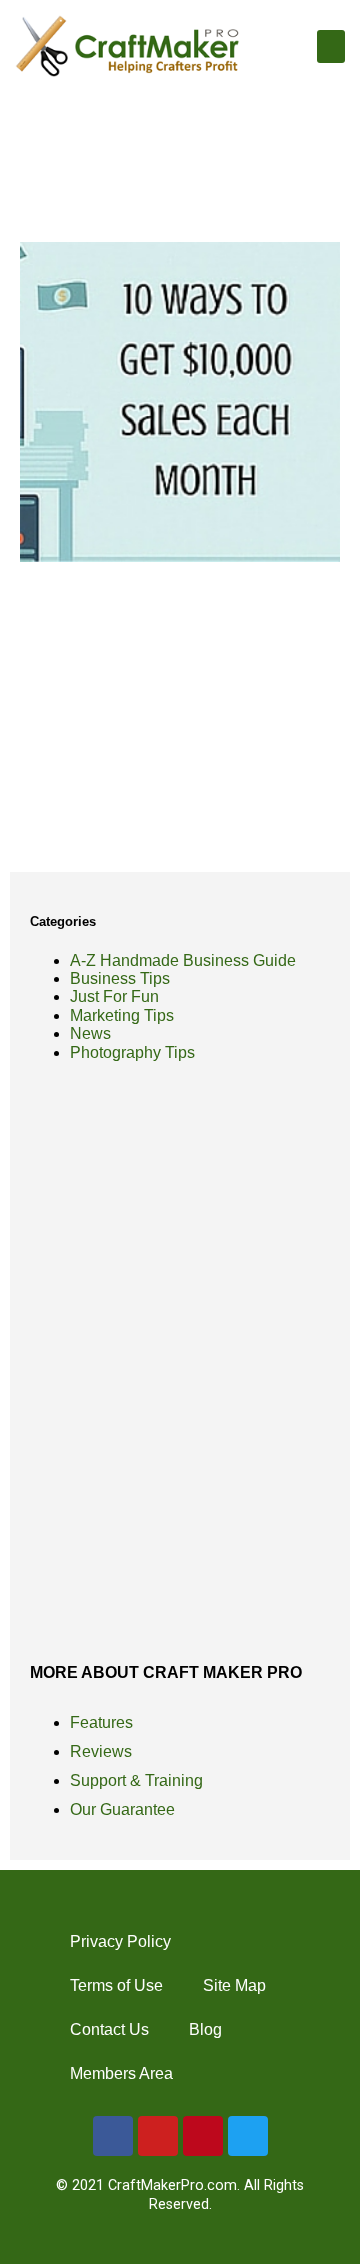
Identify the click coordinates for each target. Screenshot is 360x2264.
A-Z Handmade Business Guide (183, 960)
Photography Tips (132, 1052)
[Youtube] (158, 2136)
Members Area (121, 2073)
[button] (331, 46)
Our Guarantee (122, 1809)
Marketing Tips (122, 1015)
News (90, 1033)
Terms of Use (116, 1985)
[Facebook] (113, 2136)
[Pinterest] (203, 2136)
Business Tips (120, 978)
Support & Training (136, 1780)
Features (101, 1722)
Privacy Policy (120, 1941)
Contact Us (109, 2029)
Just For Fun (114, 996)
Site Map (234, 1985)
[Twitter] (248, 2136)
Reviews (101, 1751)
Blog (205, 2029)
